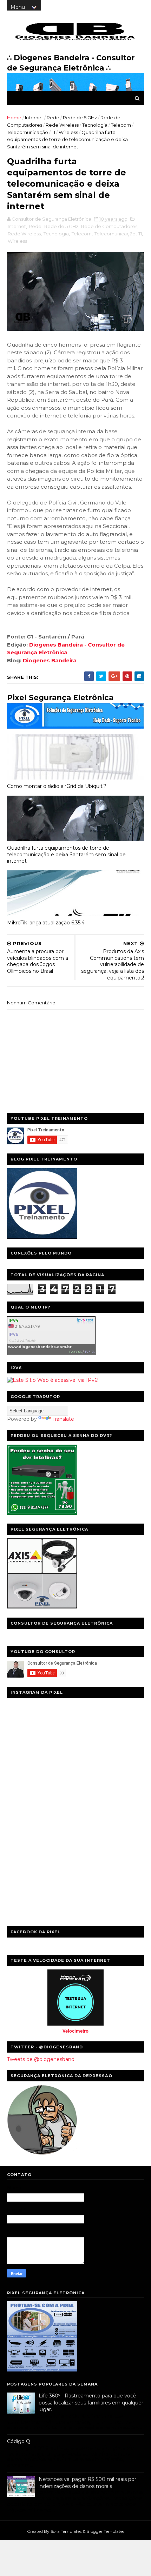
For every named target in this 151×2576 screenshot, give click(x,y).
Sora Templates (66, 2531)
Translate (63, 1419)
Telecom (121, 125)
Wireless (68, 132)
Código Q (19, 2441)
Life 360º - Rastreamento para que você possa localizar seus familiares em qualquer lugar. (91, 2403)
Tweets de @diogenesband (41, 2059)
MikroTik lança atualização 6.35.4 (46, 923)
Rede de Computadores (109, 226)
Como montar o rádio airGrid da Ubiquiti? (57, 786)
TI (53, 132)
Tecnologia (95, 125)
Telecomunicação (28, 132)
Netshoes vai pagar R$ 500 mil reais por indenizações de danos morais (87, 2483)
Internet (34, 118)
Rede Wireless (62, 125)
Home (14, 118)
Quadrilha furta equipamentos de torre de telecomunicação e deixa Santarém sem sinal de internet (66, 854)
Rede (53, 118)
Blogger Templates (105, 2531)
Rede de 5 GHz (80, 118)
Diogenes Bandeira (50, 660)
